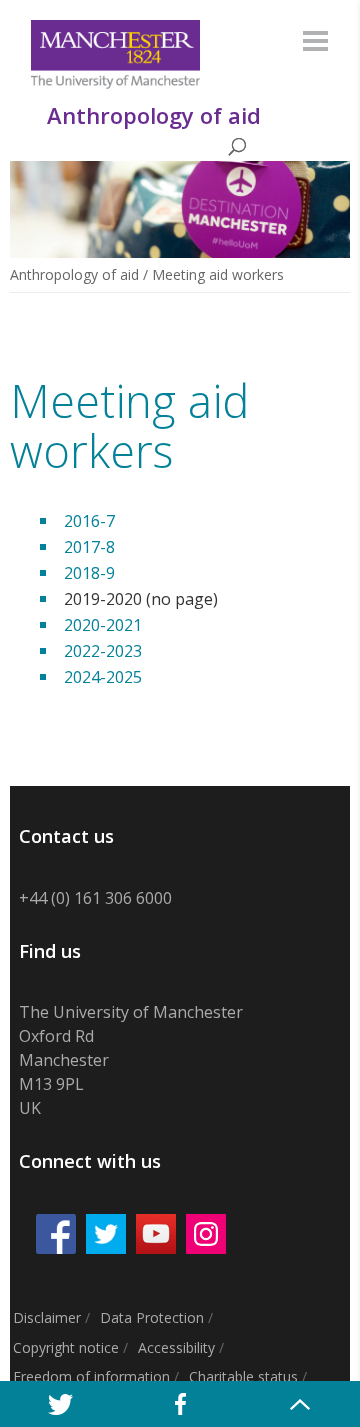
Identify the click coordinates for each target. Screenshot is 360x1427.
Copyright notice (66, 1347)
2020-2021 (103, 625)
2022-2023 (103, 651)
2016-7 (89, 521)
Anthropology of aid (74, 274)
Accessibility (176, 1347)
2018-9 (89, 573)
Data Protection (152, 1317)
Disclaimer (47, 1317)
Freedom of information (91, 1376)
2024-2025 (103, 677)
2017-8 (89, 547)
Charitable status (243, 1376)
